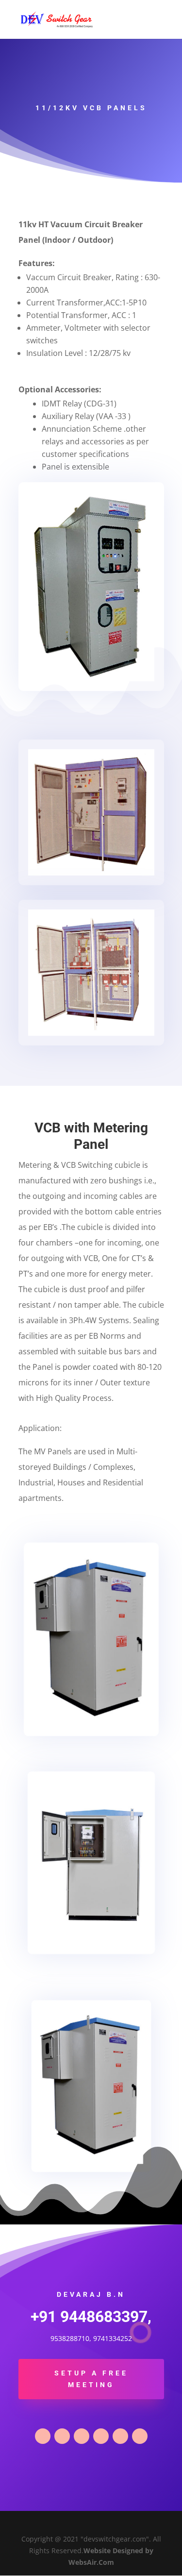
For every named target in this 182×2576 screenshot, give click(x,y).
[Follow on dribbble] (120, 2436)
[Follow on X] (62, 2436)
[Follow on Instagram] (101, 2436)
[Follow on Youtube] (140, 2436)
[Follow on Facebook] (43, 2436)
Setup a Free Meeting (91, 2379)
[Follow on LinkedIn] (82, 2436)
